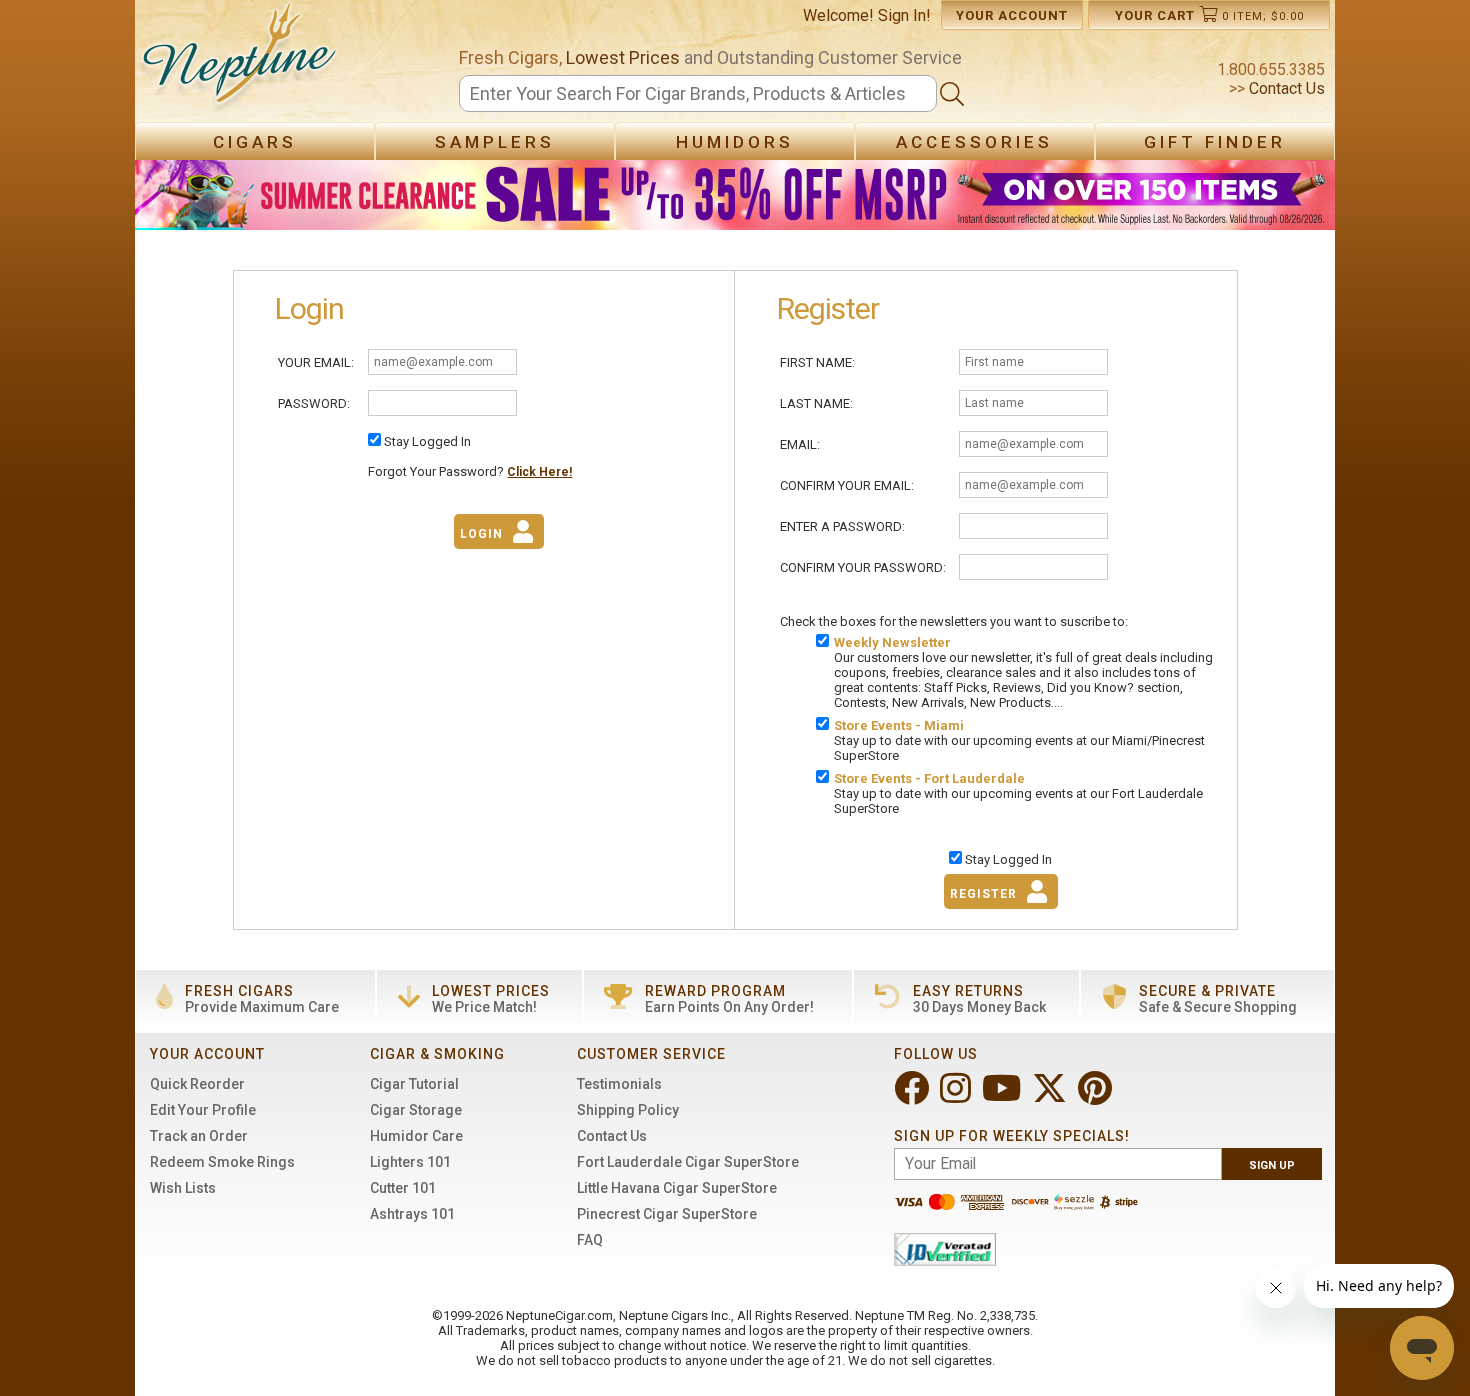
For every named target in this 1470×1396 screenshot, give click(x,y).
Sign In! (904, 15)
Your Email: (316, 362)
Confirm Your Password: (863, 567)
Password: (314, 403)
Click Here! (539, 472)
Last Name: (816, 403)
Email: (800, 444)
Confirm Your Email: (847, 485)
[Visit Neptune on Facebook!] (913, 1096)
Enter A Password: (842, 526)
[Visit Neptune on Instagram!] (957, 1096)
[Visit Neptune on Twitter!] (1051, 1096)
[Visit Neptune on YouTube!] (1003, 1096)
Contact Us (1285, 88)
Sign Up (1272, 1165)
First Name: (817, 362)
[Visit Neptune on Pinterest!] (1097, 1096)
